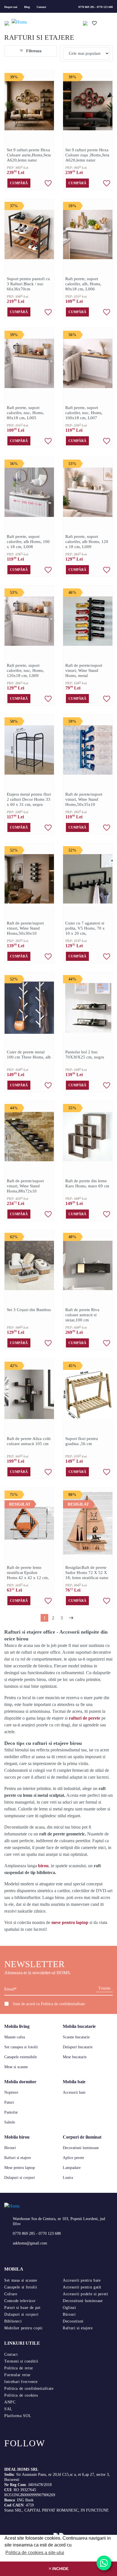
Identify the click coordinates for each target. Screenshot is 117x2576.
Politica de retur (19, 2368)
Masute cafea (15, 2037)
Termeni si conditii (21, 2361)
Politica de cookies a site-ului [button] (35, 2553)
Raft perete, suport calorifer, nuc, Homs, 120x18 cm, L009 (25, 670)
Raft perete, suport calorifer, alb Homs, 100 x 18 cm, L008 (28, 542)
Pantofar (11, 2112)
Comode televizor (20, 2301)
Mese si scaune (16, 2067)
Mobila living (17, 2026)
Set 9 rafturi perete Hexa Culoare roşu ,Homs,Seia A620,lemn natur (87, 155)
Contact (41, 7)
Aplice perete (73, 2158)
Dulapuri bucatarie (78, 2047)
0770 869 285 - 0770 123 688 (96, 7)
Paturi (9, 2102)
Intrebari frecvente (21, 2382)
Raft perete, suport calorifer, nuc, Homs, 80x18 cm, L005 (25, 413)
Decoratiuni (73, 2321)
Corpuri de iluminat (82, 2137)
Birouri (10, 2148)
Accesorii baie (74, 2092)
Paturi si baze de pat (22, 2308)
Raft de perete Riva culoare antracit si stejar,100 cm (82, 1315)
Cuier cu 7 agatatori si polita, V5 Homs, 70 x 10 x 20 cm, (85, 928)
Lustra (68, 2178)
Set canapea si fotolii (21, 2047)
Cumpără (19, 183)
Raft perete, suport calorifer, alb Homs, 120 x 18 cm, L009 (87, 542)
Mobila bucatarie (79, 2026)
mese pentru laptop (70, 1922)
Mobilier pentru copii (23, 2328)
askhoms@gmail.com (30, 2243)
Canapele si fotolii (21, 2287)
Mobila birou (17, 2137)
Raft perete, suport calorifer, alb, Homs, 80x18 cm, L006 (83, 284)
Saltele (10, 2122)
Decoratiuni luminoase (81, 2148)
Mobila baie (74, 2082)
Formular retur (17, 2375)
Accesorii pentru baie (82, 2280)
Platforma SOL (18, 2416)
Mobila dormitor (20, 2082)
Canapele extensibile (21, 2057)
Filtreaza (33, 51)
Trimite (104, 1988)
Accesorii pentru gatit (82, 2287)
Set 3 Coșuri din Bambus (29, 1310)
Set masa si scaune (21, 2280)
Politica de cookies (21, 2395)
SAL (8, 2409)
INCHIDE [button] (60, 2569)
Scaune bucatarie (76, 2037)
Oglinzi (69, 2308)
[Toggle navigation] (7, 23)
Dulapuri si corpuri (20, 2178)
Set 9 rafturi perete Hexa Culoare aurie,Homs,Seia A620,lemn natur (29, 155)
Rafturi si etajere (18, 2158)
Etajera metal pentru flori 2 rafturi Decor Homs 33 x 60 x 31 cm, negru (29, 799)
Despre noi (11, 7)
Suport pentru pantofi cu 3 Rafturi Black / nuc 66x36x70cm (28, 284)
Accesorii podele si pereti (85, 2294)
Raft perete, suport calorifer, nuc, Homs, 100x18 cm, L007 (84, 413)
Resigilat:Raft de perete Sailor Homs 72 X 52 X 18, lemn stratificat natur (87, 1573)
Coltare (11, 2294)
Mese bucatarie (75, 2057)
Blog (27, 7)
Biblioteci (13, 2321)
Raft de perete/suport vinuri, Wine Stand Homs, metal (84, 670)
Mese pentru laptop (20, 2168)
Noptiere (11, 2092)
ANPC (10, 2402)
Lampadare (72, 2168)
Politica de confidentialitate (63, 2004)
